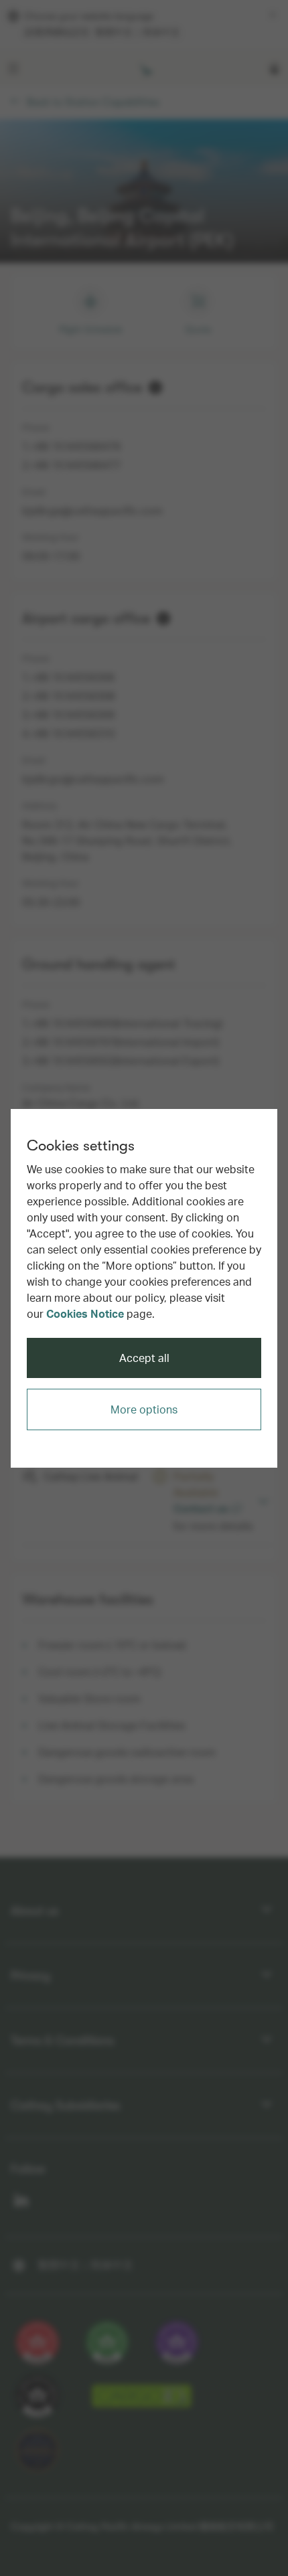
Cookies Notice (85, 1313)
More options (144, 1409)
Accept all (144, 1358)
